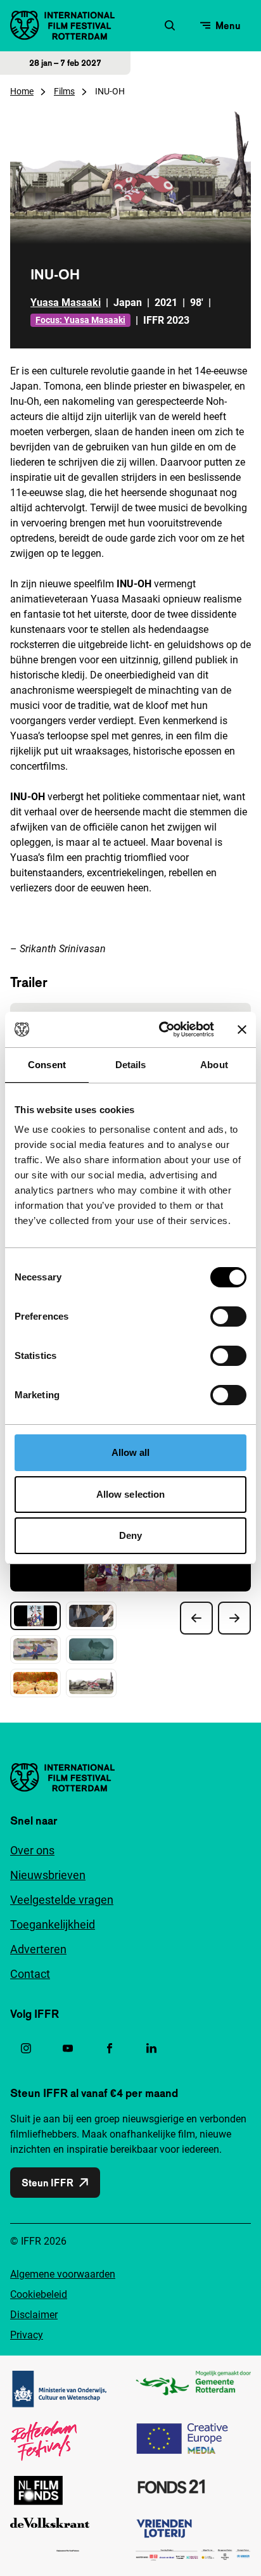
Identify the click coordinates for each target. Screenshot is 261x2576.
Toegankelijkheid (53, 1924)
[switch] (228, 1317)
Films (64, 91)
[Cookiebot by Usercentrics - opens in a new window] (162, 1030)
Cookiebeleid (39, 2294)
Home (22, 91)
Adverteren (38, 1949)
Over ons (32, 1850)
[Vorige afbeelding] (196, 1618)
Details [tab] (131, 1065)
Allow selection (131, 1494)
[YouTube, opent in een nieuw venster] (68, 2048)
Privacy (27, 2335)
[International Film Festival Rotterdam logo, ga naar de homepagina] (62, 25)
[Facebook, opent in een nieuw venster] (110, 2048)
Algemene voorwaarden (63, 2274)
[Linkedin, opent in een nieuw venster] (151, 2048)
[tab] (35, 1616)
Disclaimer (34, 2315)
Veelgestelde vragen (62, 1900)
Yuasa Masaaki (66, 303)
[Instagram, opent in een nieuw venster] (26, 2048)
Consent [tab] (47, 1065)
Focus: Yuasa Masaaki (80, 320)
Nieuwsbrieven (48, 1875)
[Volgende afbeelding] (234, 1618)
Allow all (131, 1452)
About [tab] (214, 1065)
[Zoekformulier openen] (170, 25)
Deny (130, 1535)
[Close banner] (242, 1030)
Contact (30, 1974)
